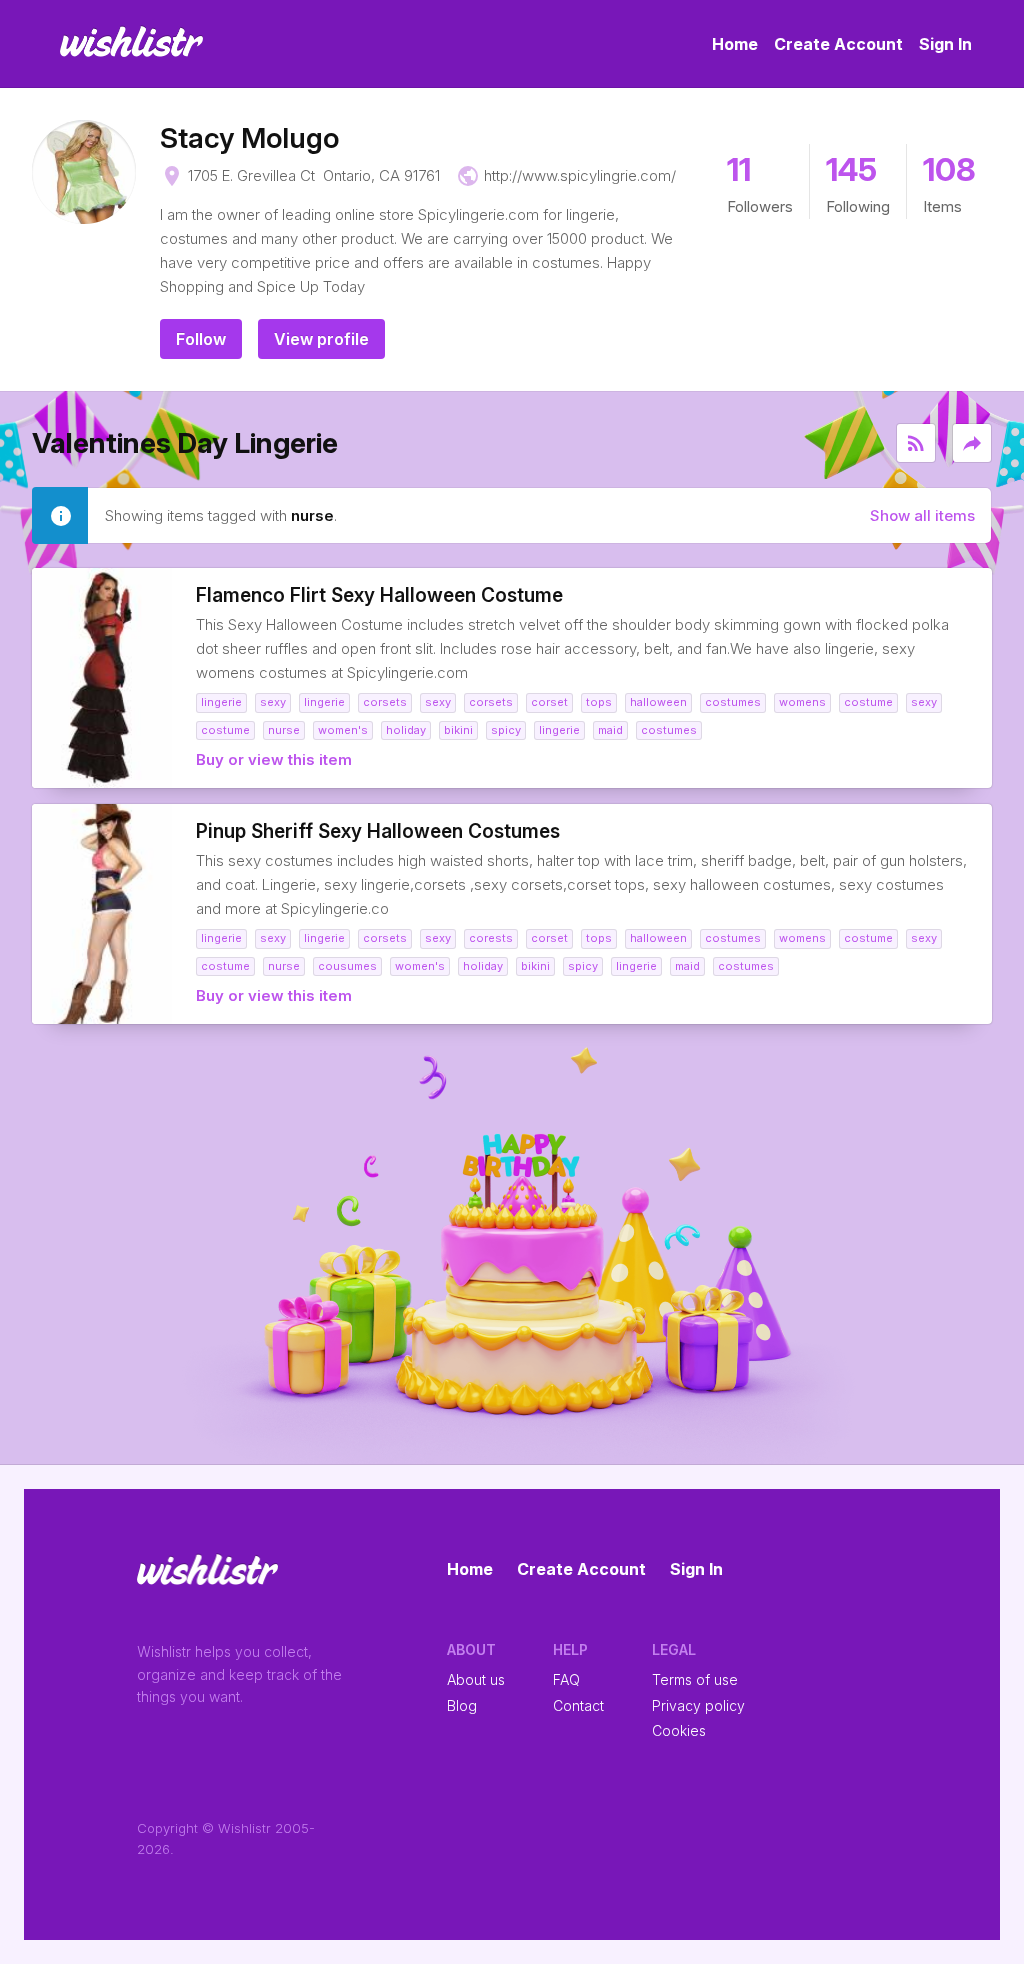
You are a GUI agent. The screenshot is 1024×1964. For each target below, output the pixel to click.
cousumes (347, 966)
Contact (578, 1705)
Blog (462, 1705)
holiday (406, 730)
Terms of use (695, 1679)
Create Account (838, 44)
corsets (385, 702)
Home (735, 44)
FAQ (566, 1679)
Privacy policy (698, 1705)
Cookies (679, 1730)
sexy (273, 702)
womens (802, 702)
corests (491, 938)
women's (343, 730)
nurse (284, 730)
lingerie (221, 702)
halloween (658, 702)
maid (610, 730)
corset (549, 702)
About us (476, 1679)
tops (599, 702)
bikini (458, 730)
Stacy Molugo (249, 138)
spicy (506, 730)
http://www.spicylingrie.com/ (580, 175)
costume (868, 702)
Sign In (945, 44)
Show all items (922, 515)
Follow (201, 339)
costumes (733, 702)
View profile (321, 339)
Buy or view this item (274, 759)
